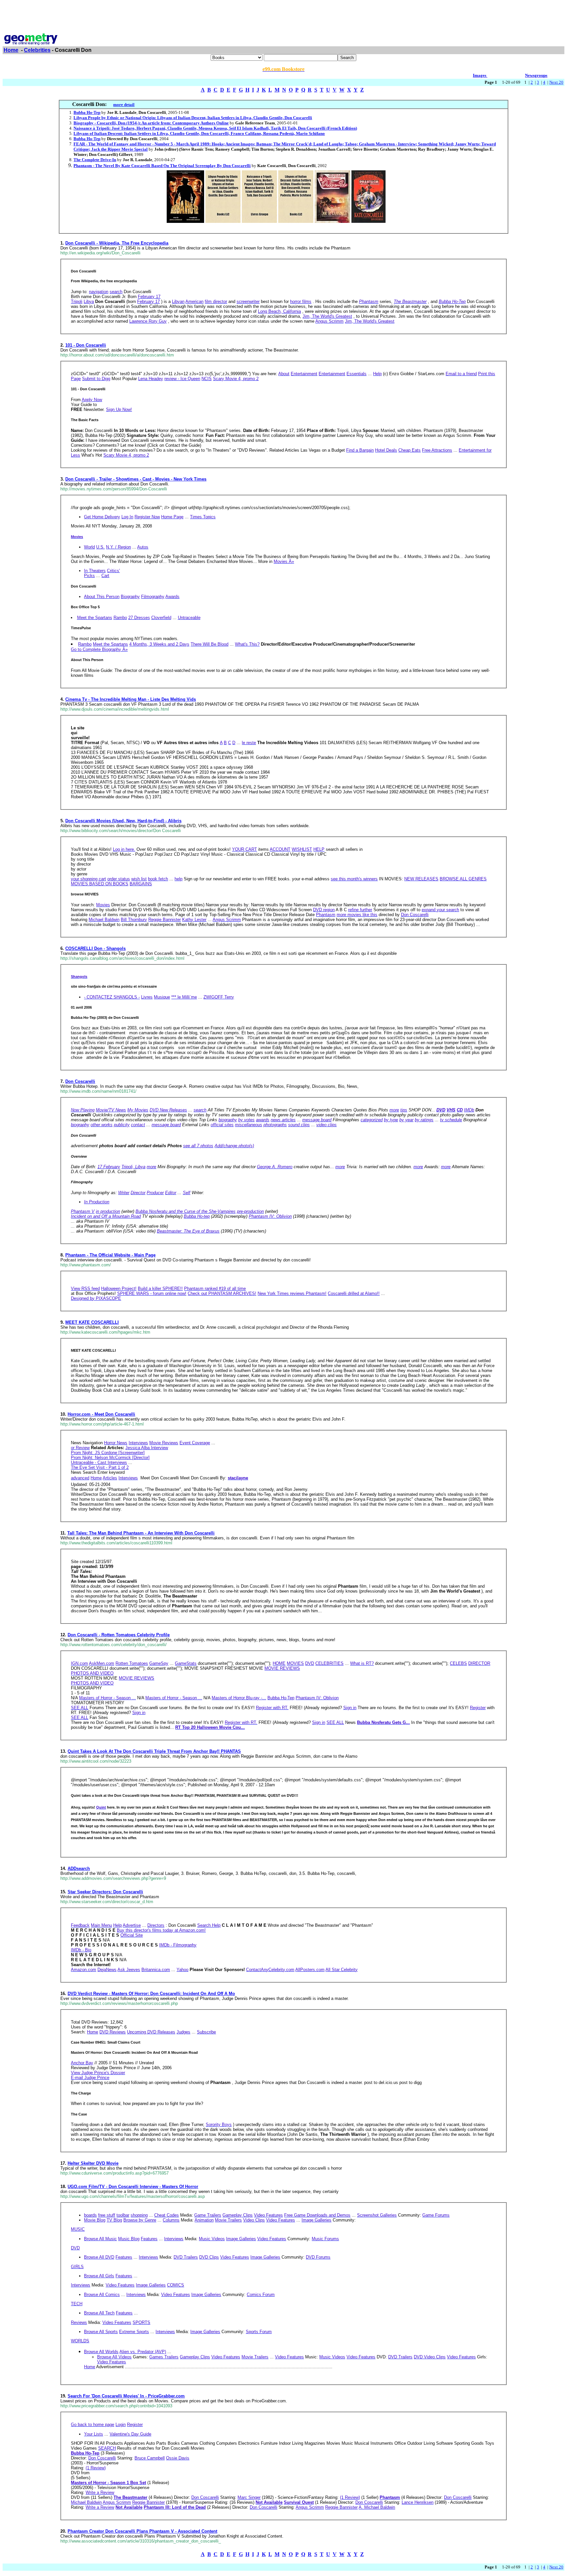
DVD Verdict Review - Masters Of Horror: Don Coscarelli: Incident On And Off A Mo (151, 1994)
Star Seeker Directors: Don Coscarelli (105, 1892)
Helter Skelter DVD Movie (93, 2163)
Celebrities (37, 50)
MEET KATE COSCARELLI (92, 1322)
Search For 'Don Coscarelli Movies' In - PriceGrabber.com (126, 2396)
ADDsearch (79, 1868)
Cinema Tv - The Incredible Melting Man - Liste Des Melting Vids (131, 699)
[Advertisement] (283, 17)
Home (11, 50)
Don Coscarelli (80, 1081)
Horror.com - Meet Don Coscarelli (101, 1414)
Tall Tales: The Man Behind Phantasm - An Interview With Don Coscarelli (141, 1533)
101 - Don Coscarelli (86, 345)
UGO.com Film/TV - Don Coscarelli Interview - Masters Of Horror (133, 2187)
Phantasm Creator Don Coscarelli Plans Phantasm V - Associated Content (142, 2531)
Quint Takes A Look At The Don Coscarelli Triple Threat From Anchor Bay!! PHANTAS (154, 1751)
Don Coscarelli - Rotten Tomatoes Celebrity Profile (119, 1635)
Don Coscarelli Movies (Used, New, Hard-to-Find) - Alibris (123, 821)
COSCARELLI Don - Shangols (95, 948)
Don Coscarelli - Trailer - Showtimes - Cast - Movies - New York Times (136, 479)
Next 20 (556, 82)
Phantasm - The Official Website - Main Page (110, 1255)
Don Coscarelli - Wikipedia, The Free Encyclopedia (117, 243)
